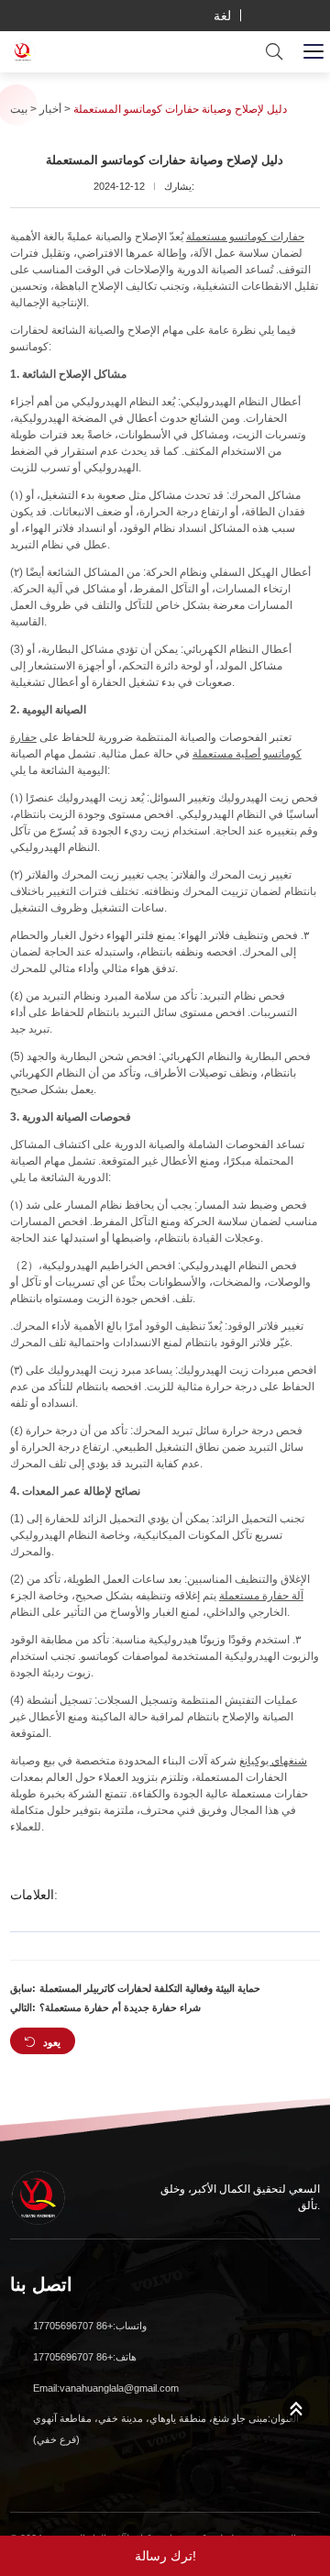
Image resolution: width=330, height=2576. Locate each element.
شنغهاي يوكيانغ (273, 1761)
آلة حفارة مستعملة (261, 1596)
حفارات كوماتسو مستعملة (245, 237)
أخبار (50, 109)
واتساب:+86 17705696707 (90, 2326)
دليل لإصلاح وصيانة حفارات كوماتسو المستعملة (180, 109)
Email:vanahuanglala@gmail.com (106, 2388)
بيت (19, 109)
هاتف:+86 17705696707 (85, 2357)
